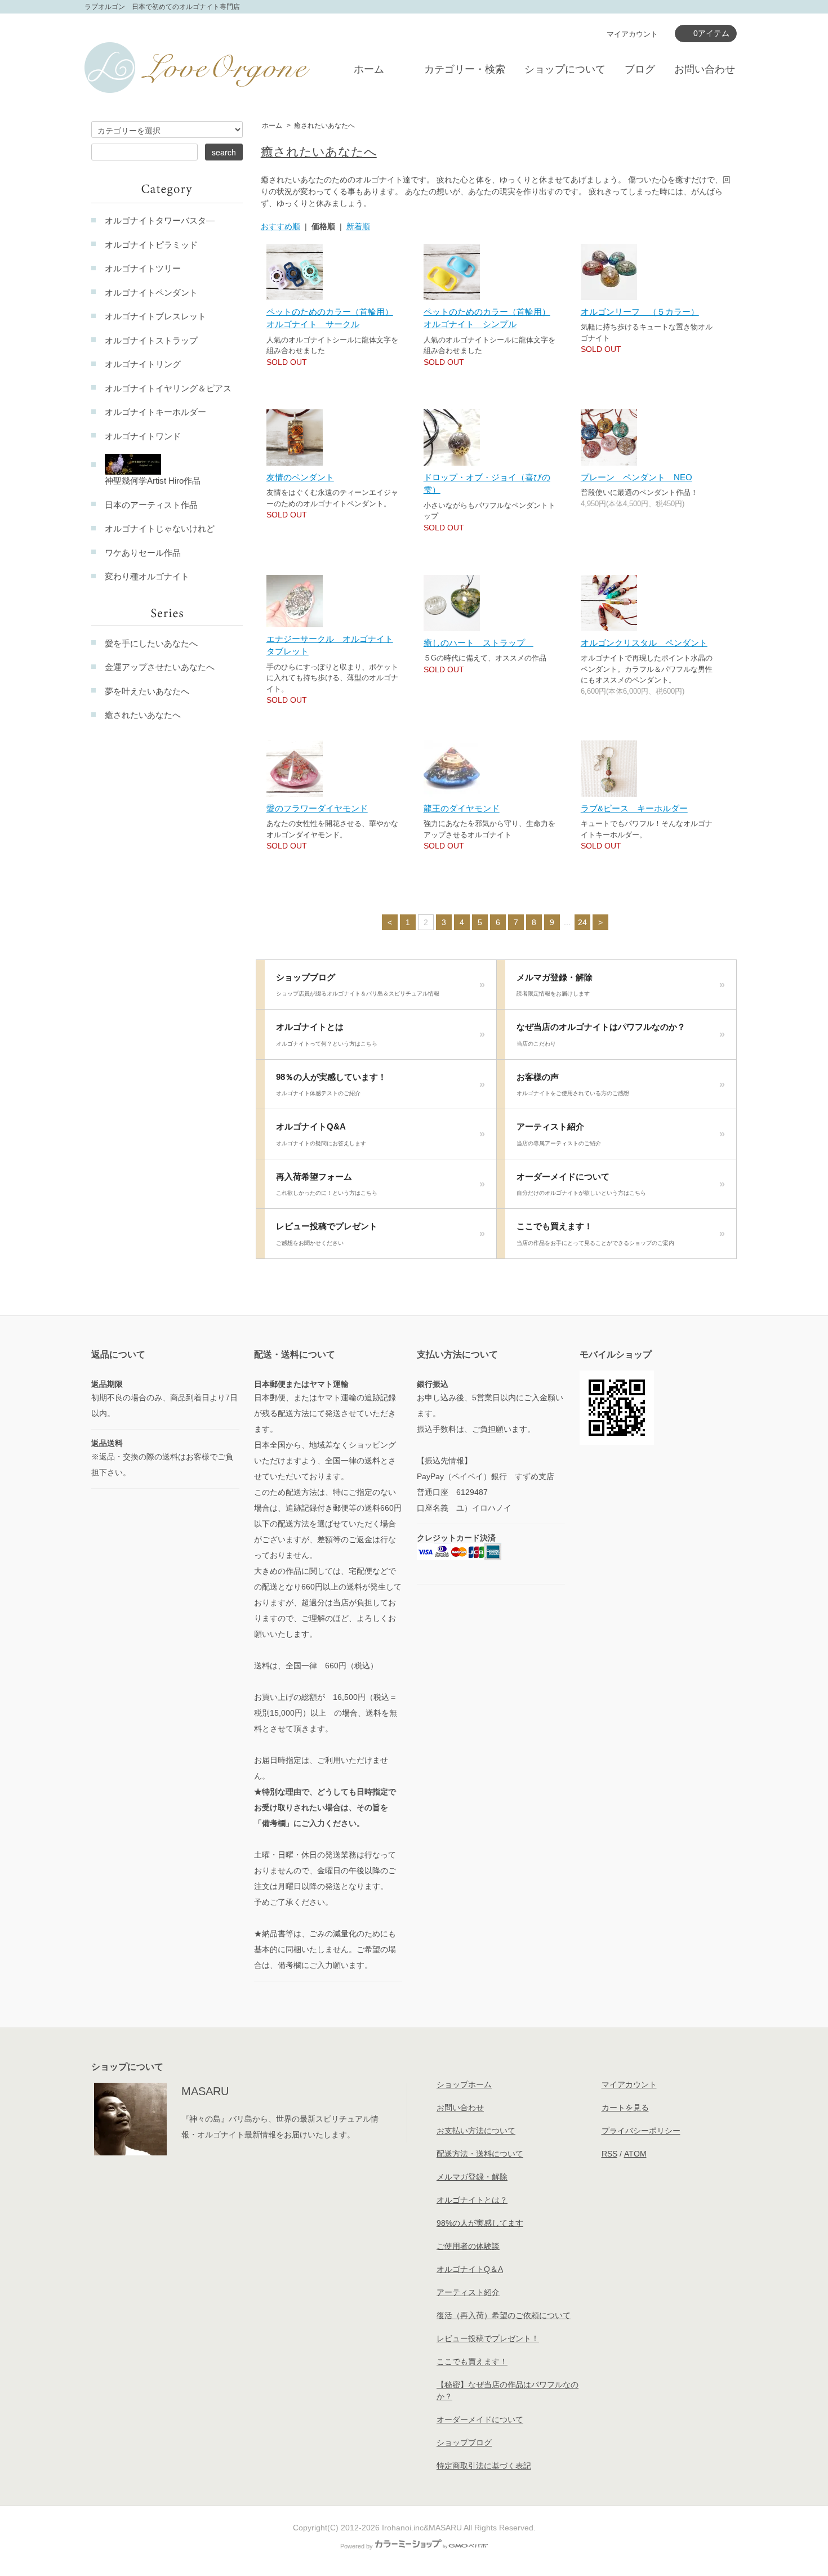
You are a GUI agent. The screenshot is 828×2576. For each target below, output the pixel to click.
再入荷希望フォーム (327, 1184)
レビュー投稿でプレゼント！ (488, 2338)
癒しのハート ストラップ (478, 643)
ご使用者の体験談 (468, 2246)
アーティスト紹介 (559, 1134)
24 (582, 922)
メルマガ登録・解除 (555, 985)
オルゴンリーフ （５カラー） (640, 312)
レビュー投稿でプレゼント (327, 1234)
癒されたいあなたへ (324, 126)
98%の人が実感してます (480, 2223)
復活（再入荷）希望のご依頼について (504, 2315)
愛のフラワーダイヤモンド (317, 808)
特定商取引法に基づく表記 (484, 2466)
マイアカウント (632, 34)
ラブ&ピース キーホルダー (634, 808)
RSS (609, 2154)
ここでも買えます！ (595, 1234)
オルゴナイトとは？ (472, 2200)
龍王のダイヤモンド (462, 808)
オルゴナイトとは (327, 1034)
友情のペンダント (300, 477)
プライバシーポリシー (641, 2131)
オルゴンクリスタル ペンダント (644, 643)
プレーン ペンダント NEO (636, 477)
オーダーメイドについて (581, 1184)
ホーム (369, 69)
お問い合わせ (705, 69)
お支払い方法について (476, 2131)
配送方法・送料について (480, 2154)
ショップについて (565, 69)
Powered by (357, 2546)
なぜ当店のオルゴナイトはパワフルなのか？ (601, 1034)
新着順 (358, 226)
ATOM (635, 2154)
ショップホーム (464, 2084)
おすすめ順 (281, 226)
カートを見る (625, 2108)
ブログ (640, 69)
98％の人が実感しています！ (331, 1084)
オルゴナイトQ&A (321, 1134)
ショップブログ (358, 985)
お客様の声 (573, 1084)
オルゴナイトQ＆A (470, 2269)
